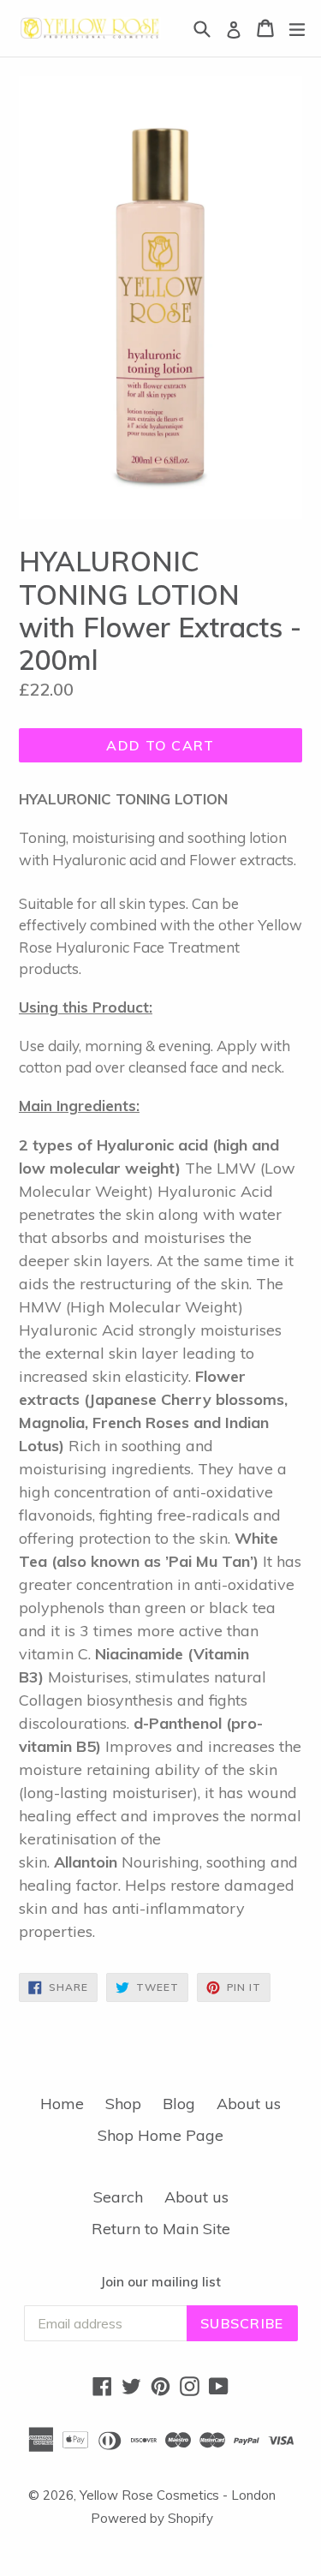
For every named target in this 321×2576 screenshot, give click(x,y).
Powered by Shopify (152, 2518)
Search (118, 2197)
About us (249, 2104)
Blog (179, 2104)
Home (62, 2104)
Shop (123, 2104)
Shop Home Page (160, 2135)
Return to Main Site (161, 2229)
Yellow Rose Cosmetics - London (178, 2495)
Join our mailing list (160, 2282)
